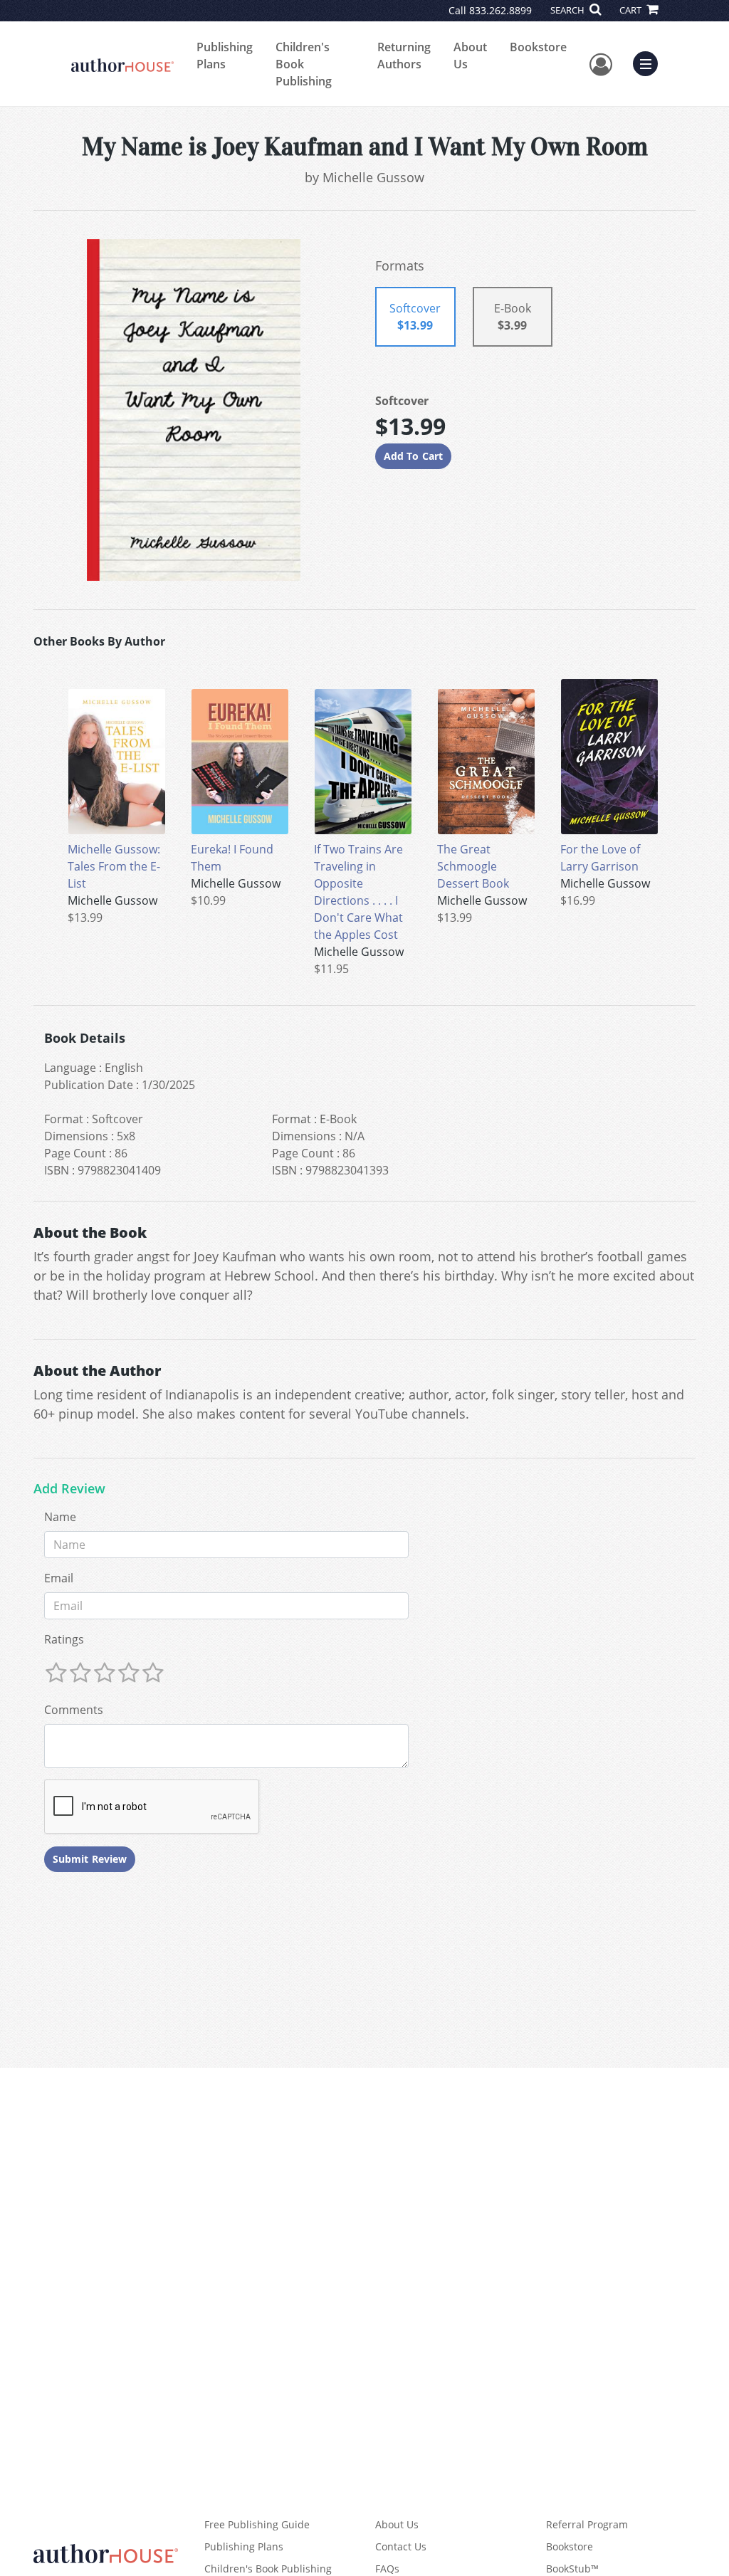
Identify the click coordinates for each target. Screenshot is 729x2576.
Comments (74, 1710)
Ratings (64, 1639)
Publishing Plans (225, 56)
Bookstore (538, 47)
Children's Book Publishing (304, 64)
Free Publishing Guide (257, 2524)
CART (631, 10)
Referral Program (587, 2524)
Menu (650, 62)
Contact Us (401, 2546)
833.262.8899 (500, 10)
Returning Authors (404, 56)
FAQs (387, 2569)
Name (60, 1517)
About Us (470, 56)
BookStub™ (572, 2569)
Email (59, 1578)
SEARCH (568, 10)
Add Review (69, 1489)
